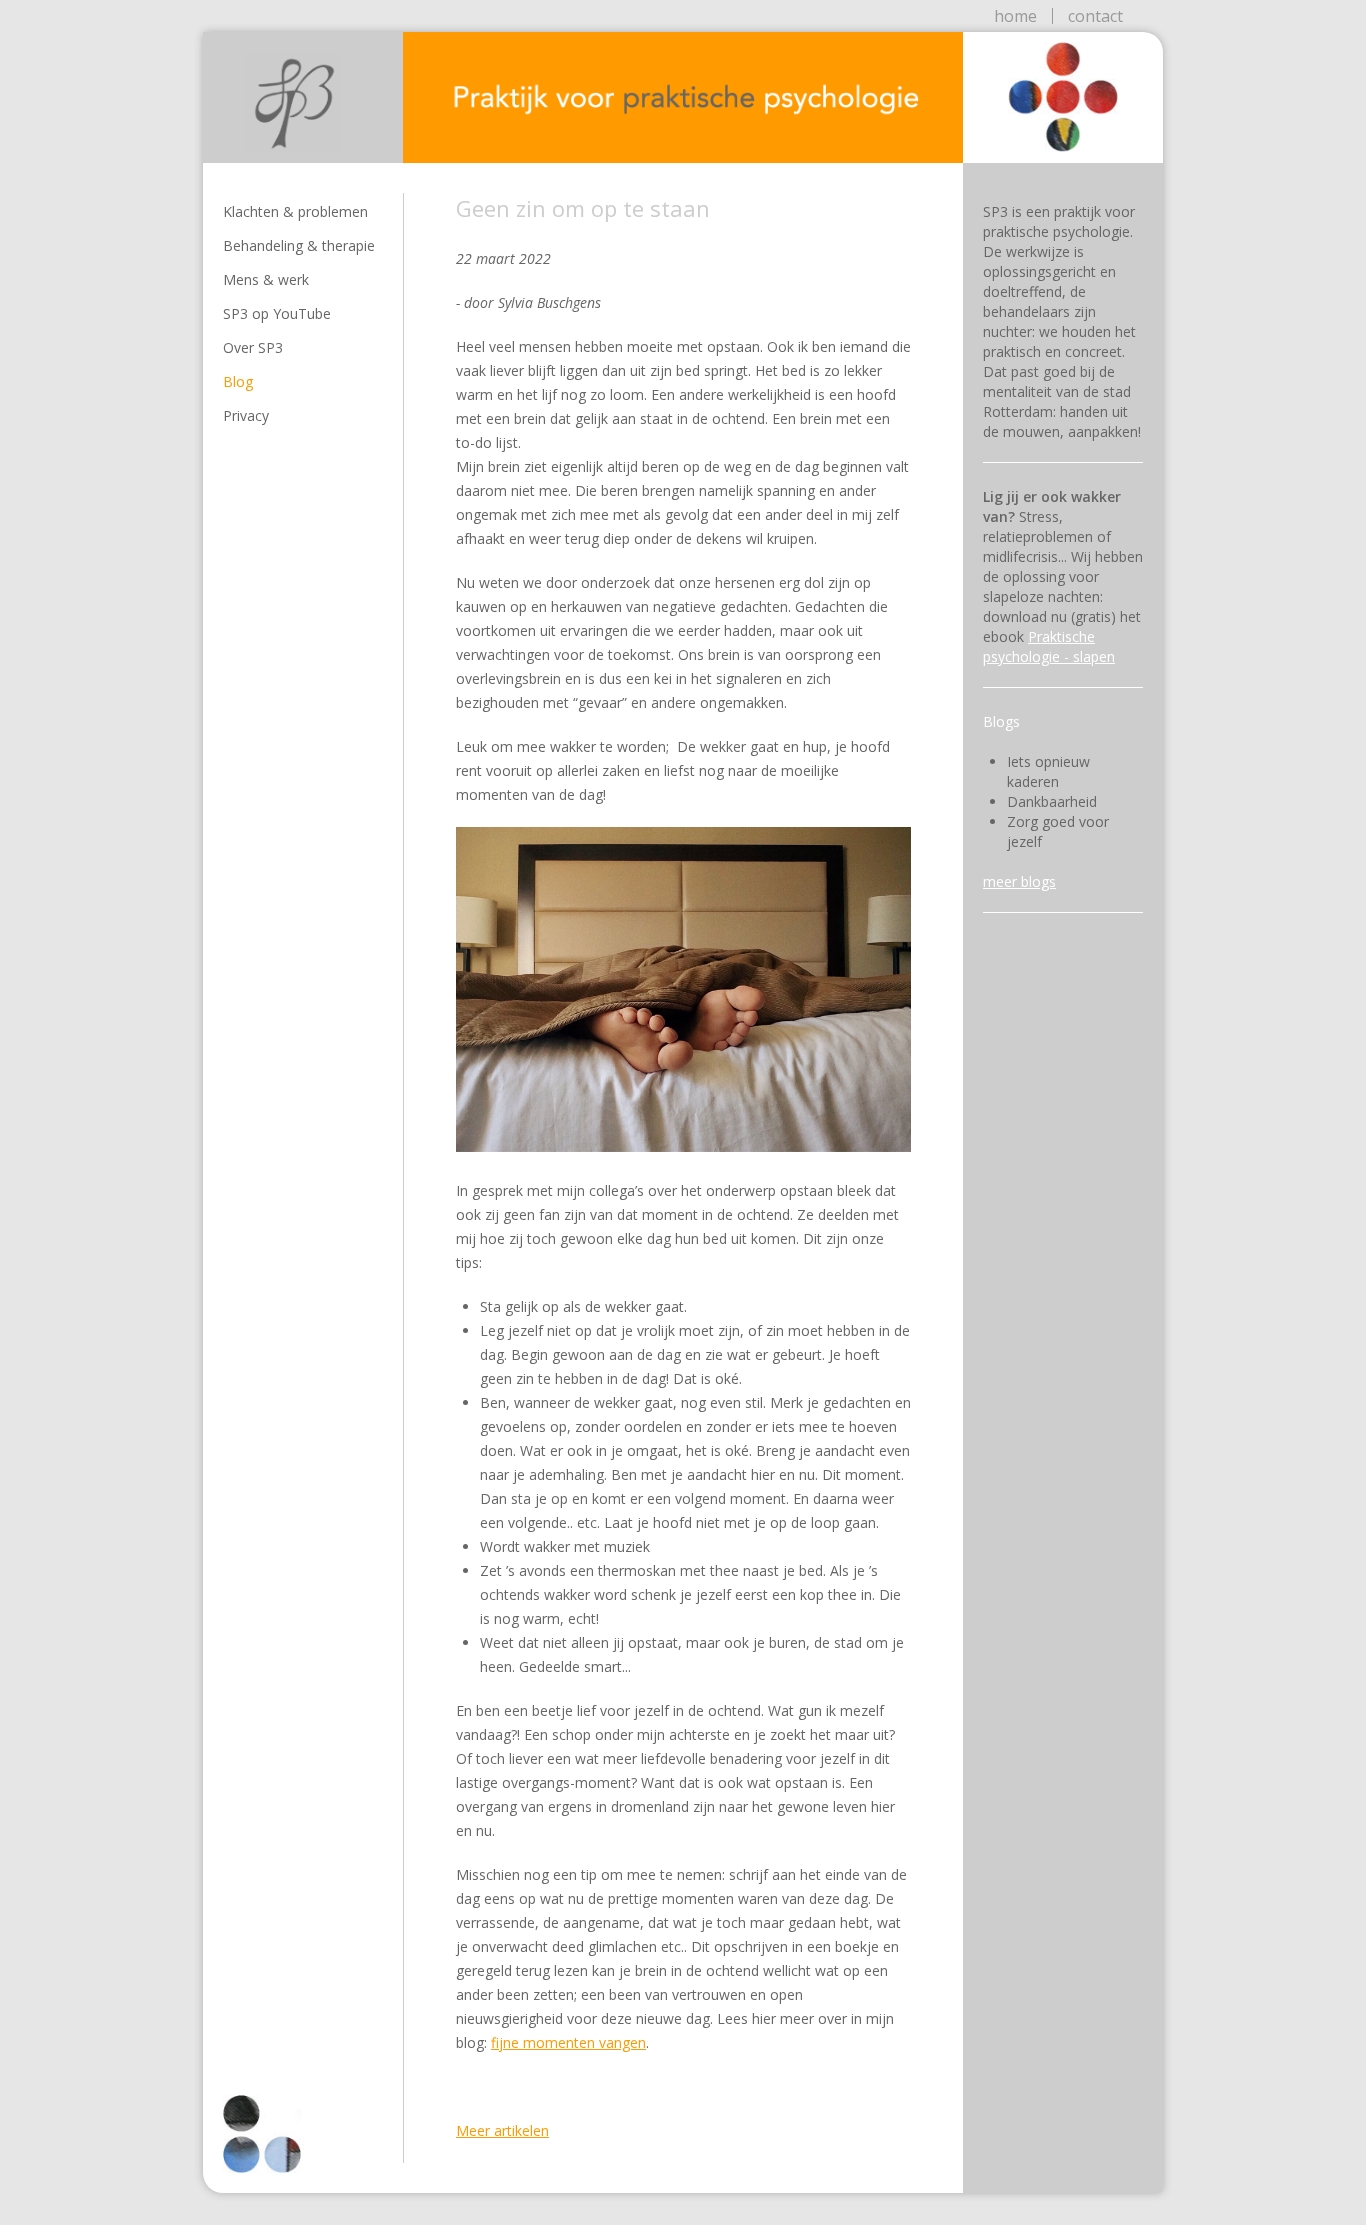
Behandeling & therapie (299, 245)
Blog (238, 381)
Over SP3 (253, 347)
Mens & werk (266, 279)
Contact (1095, 16)
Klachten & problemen (295, 211)
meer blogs (1019, 881)
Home (1015, 16)
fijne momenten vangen (568, 2042)
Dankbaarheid (1052, 801)
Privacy (246, 415)
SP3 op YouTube (277, 313)
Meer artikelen (502, 2130)
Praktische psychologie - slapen (1049, 646)
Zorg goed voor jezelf (1058, 831)
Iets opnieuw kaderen (1048, 771)
